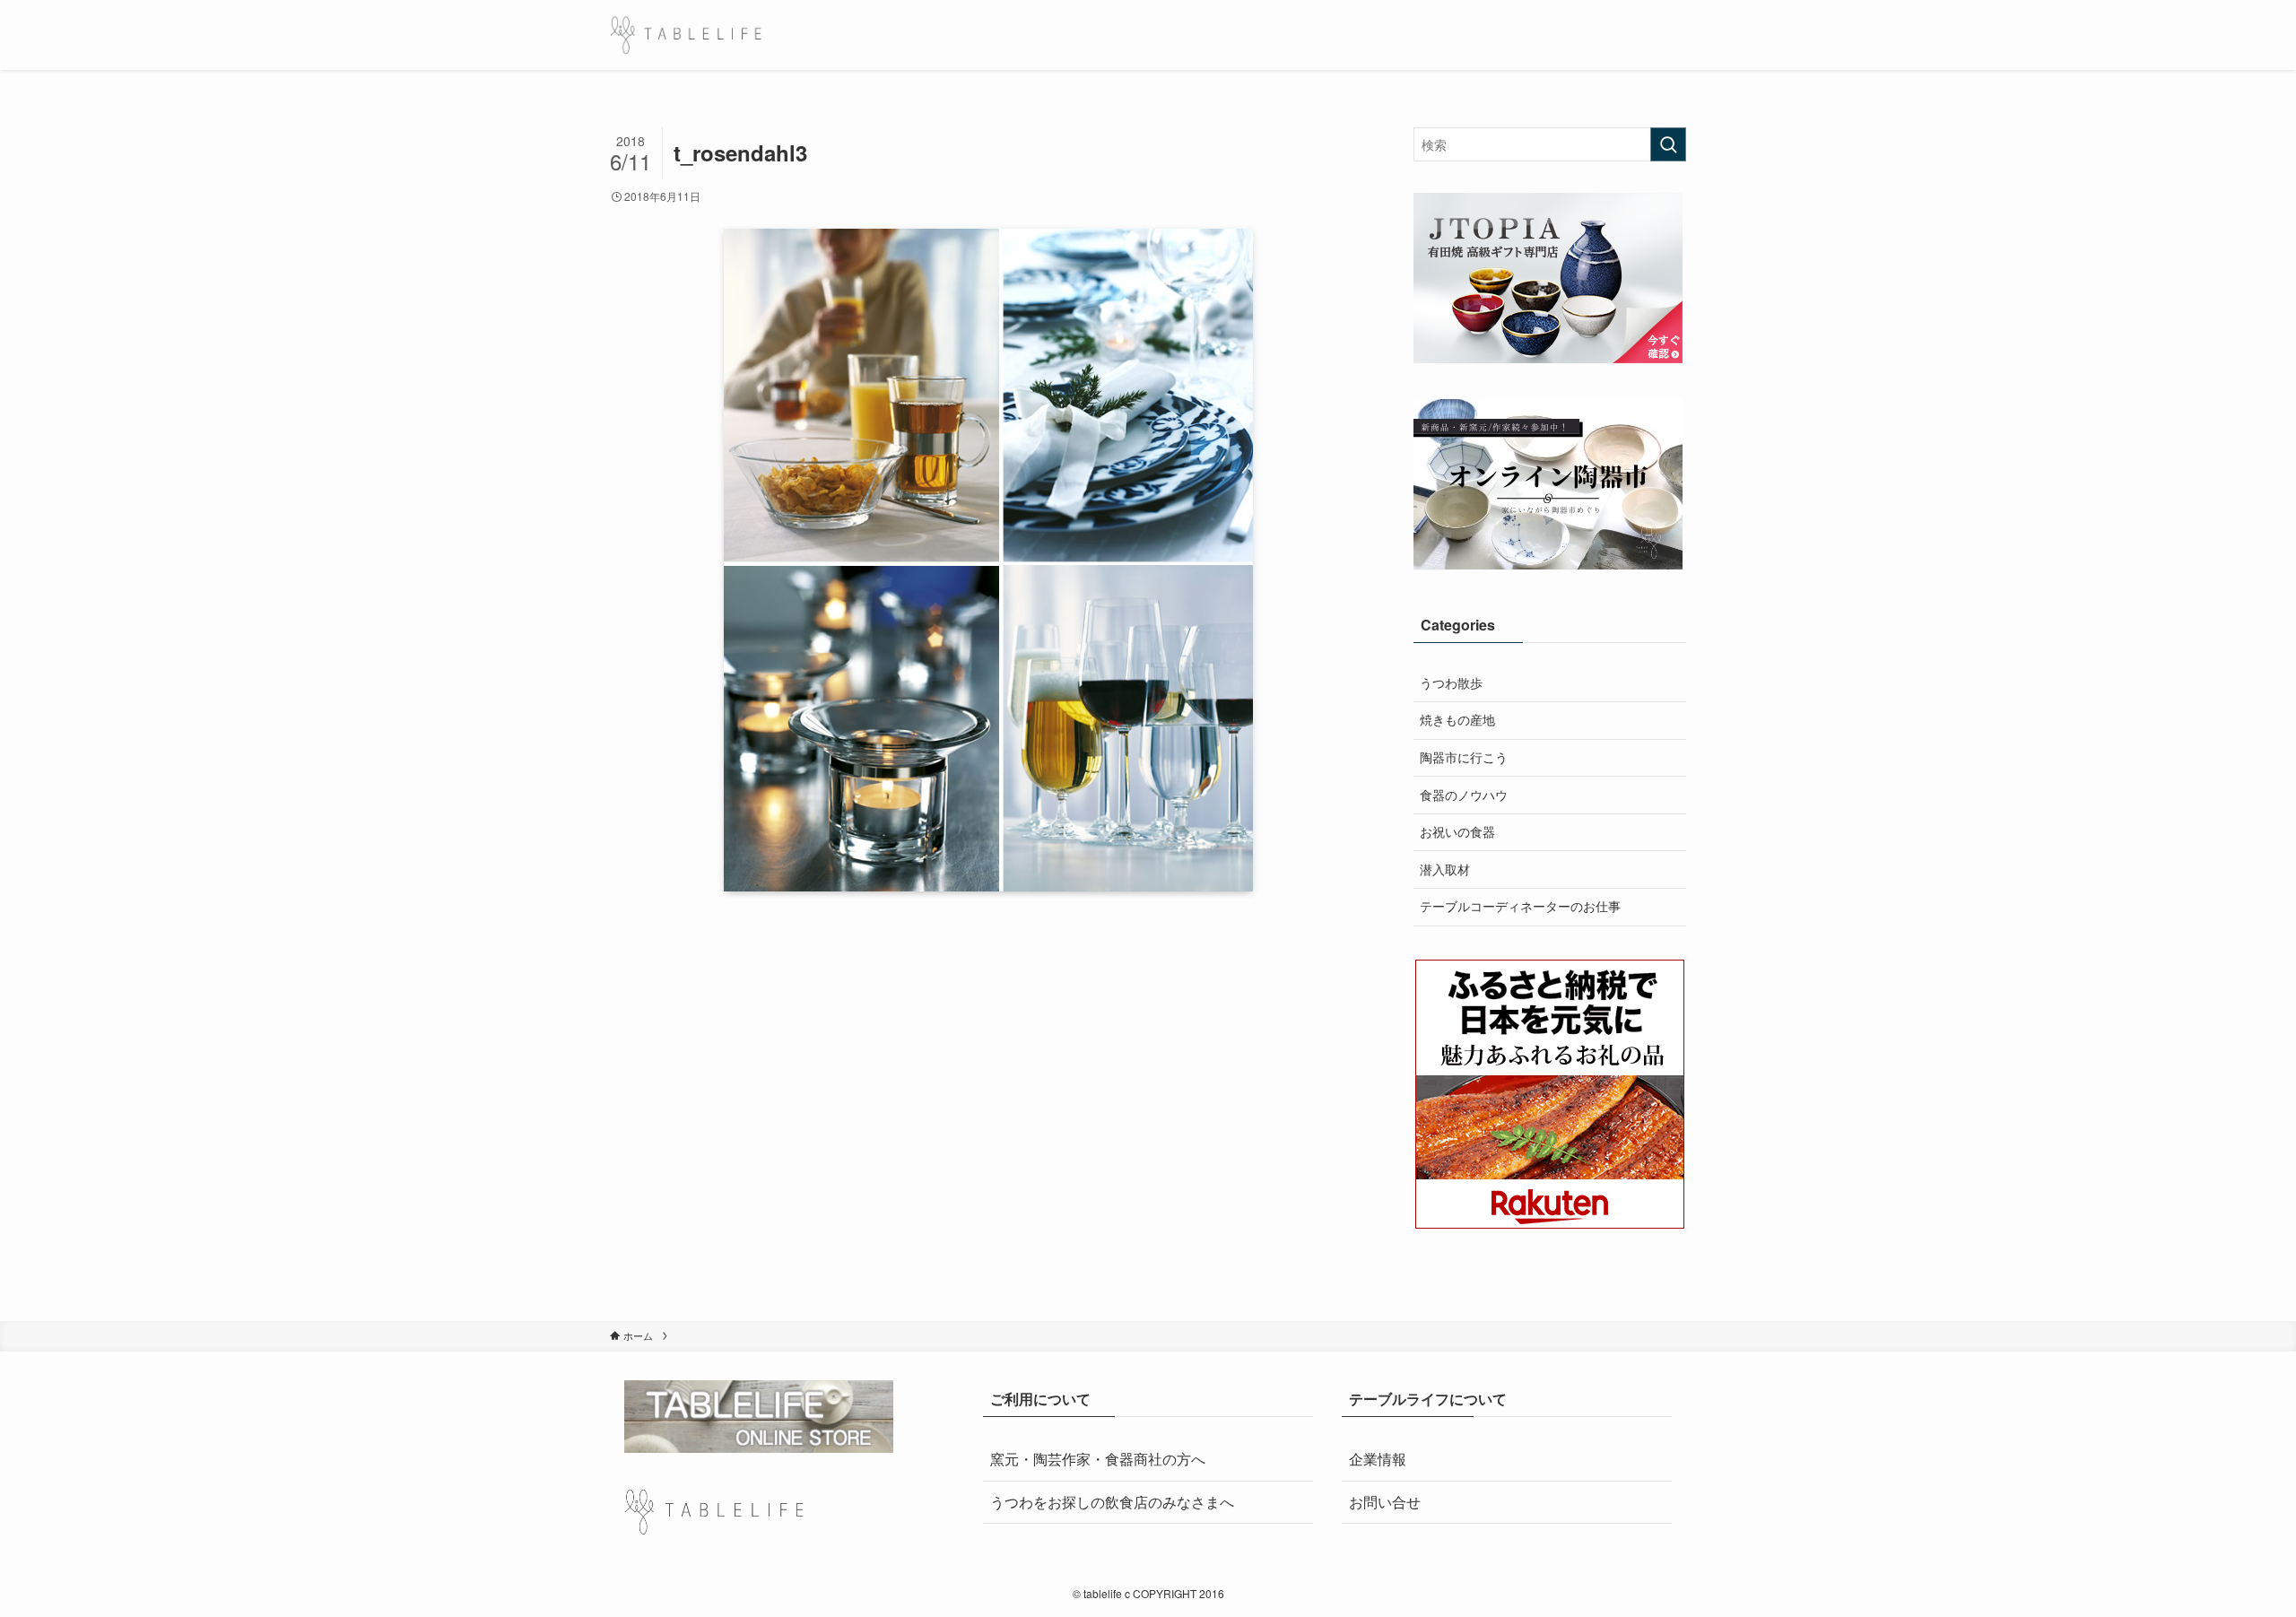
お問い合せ (1385, 1502)
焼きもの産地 (1457, 719)
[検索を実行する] (1668, 144)
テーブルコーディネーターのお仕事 (1520, 906)
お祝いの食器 (1457, 831)
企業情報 (1378, 1459)
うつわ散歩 (1451, 682)
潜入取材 (1445, 869)
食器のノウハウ (1464, 795)
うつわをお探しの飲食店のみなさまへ (1112, 1502)
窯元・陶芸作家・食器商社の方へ (1098, 1459)
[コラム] (686, 35)
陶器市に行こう (1464, 757)
